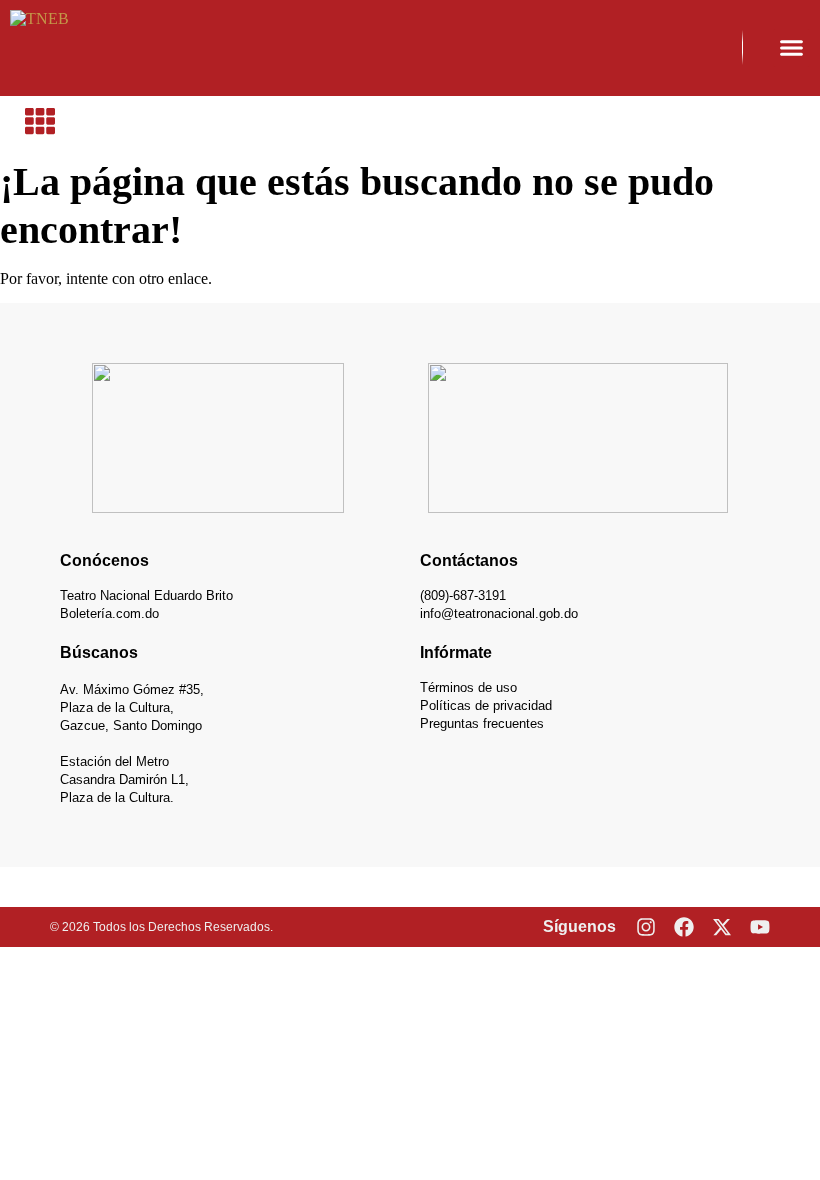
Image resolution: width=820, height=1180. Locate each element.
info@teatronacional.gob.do (499, 613)
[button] (792, 48)
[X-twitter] (722, 927)
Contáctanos (469, 560)
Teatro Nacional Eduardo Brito (146, 595)
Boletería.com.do (109, 613)
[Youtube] (760, 927)
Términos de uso (468, 687)
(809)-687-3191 (463, 595)
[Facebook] (684, 927)
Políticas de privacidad (486, 705)
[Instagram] (646, 927)
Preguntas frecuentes (482, 723)
